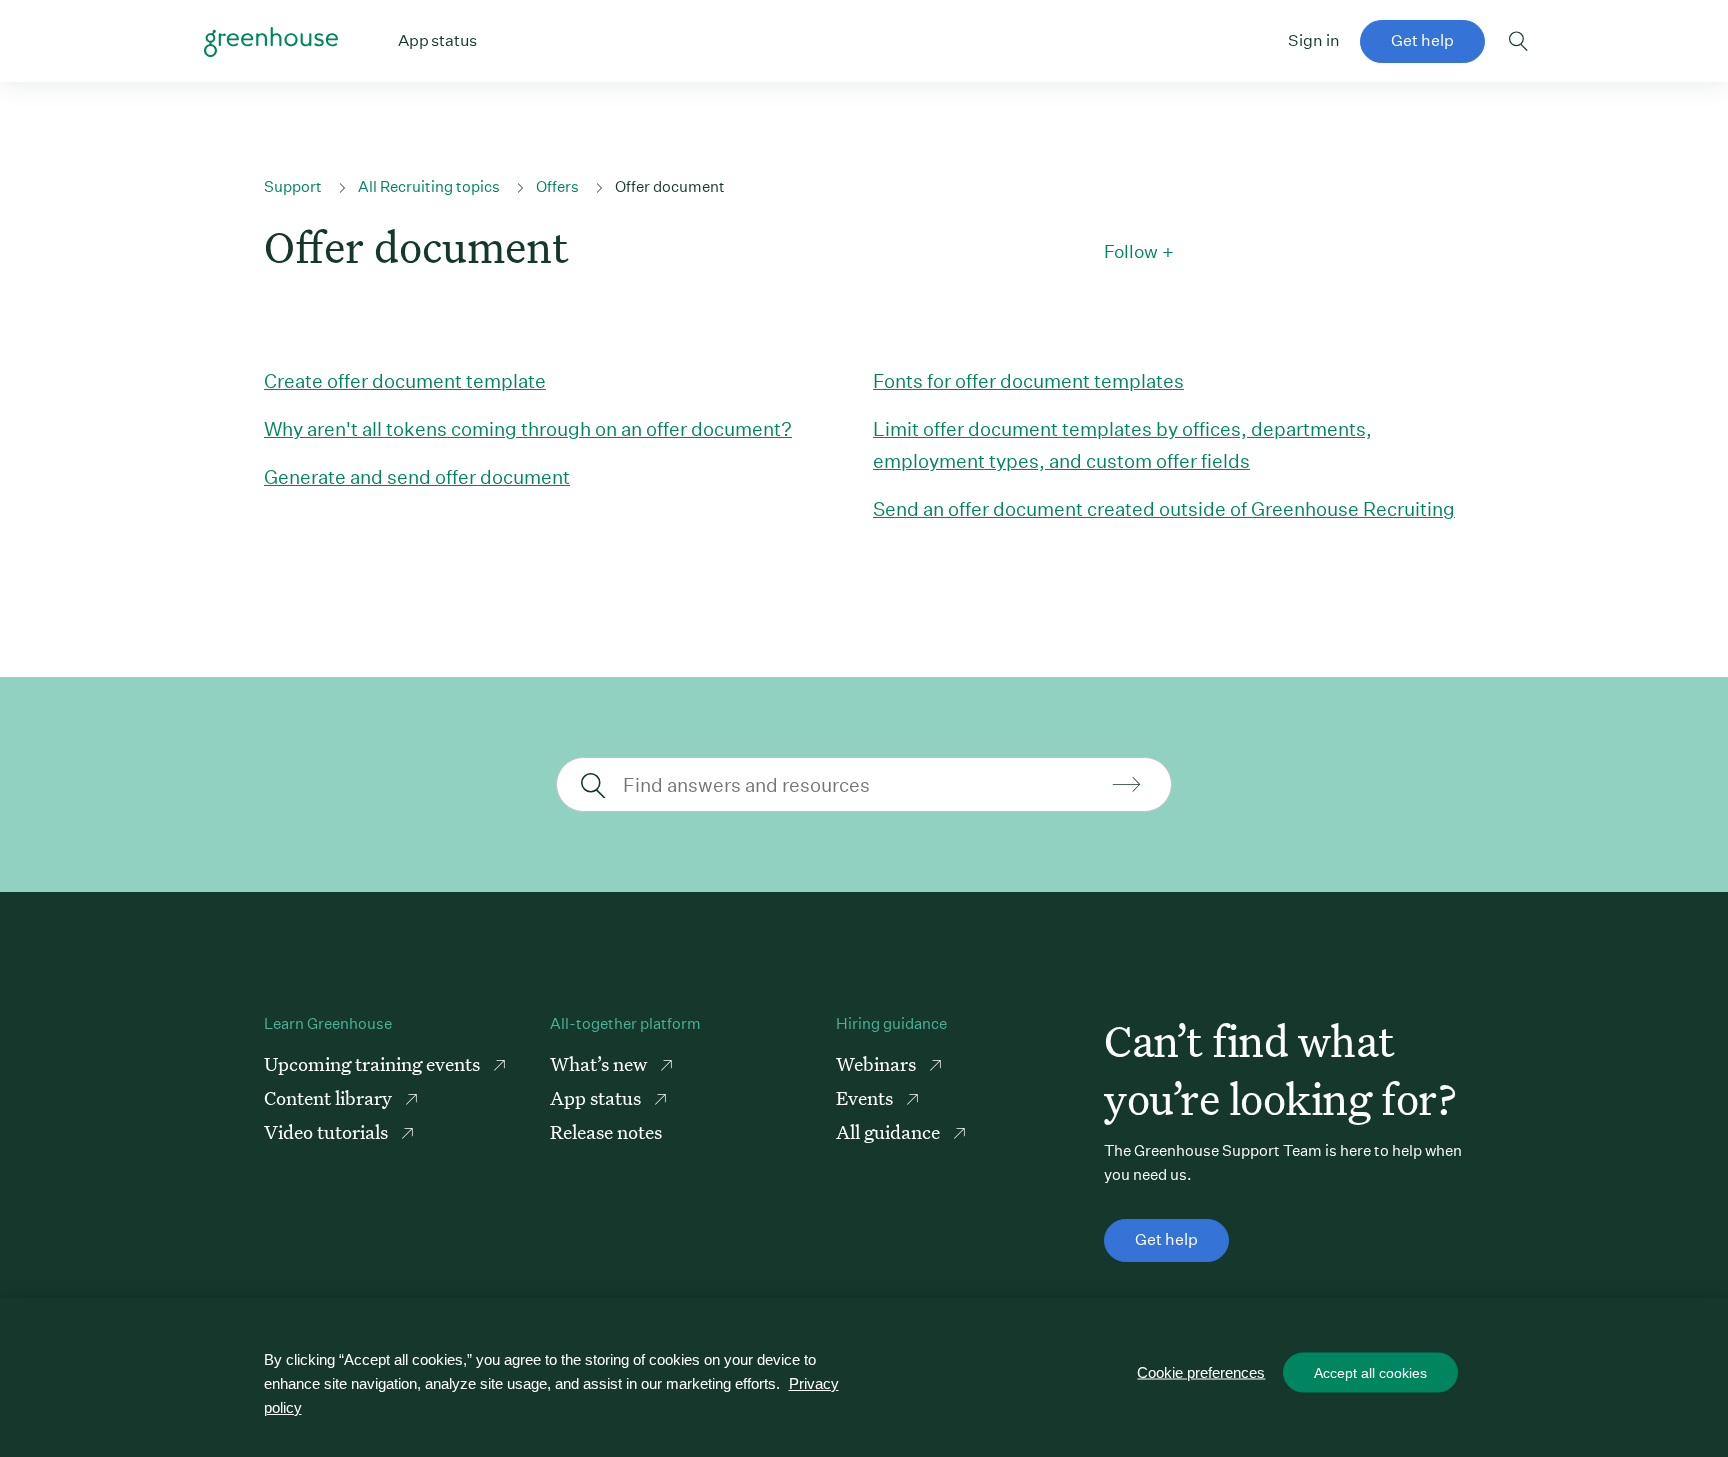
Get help (1422, 40)
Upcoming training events (374, 1063)
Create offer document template (405, 380)
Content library (330, 1097)
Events (866, 1097)
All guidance (890, 1131)
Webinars (878, 1063)
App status (597, 1097)
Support (293, 186)
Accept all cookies (1370, 1373)
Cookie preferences (1201, 1372)
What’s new (600, 1063)
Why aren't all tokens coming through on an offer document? (528, 428)
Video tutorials (328, 1131)
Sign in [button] (1314, 40)
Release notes (606, 1131)
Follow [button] (1131, 252)
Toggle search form (1518, 41)
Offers (557, 186)
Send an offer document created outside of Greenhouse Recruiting (1164, 508)
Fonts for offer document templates (1028, 380)
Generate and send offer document (417, 476)
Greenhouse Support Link (271, 42)
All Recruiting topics (429, 186)
